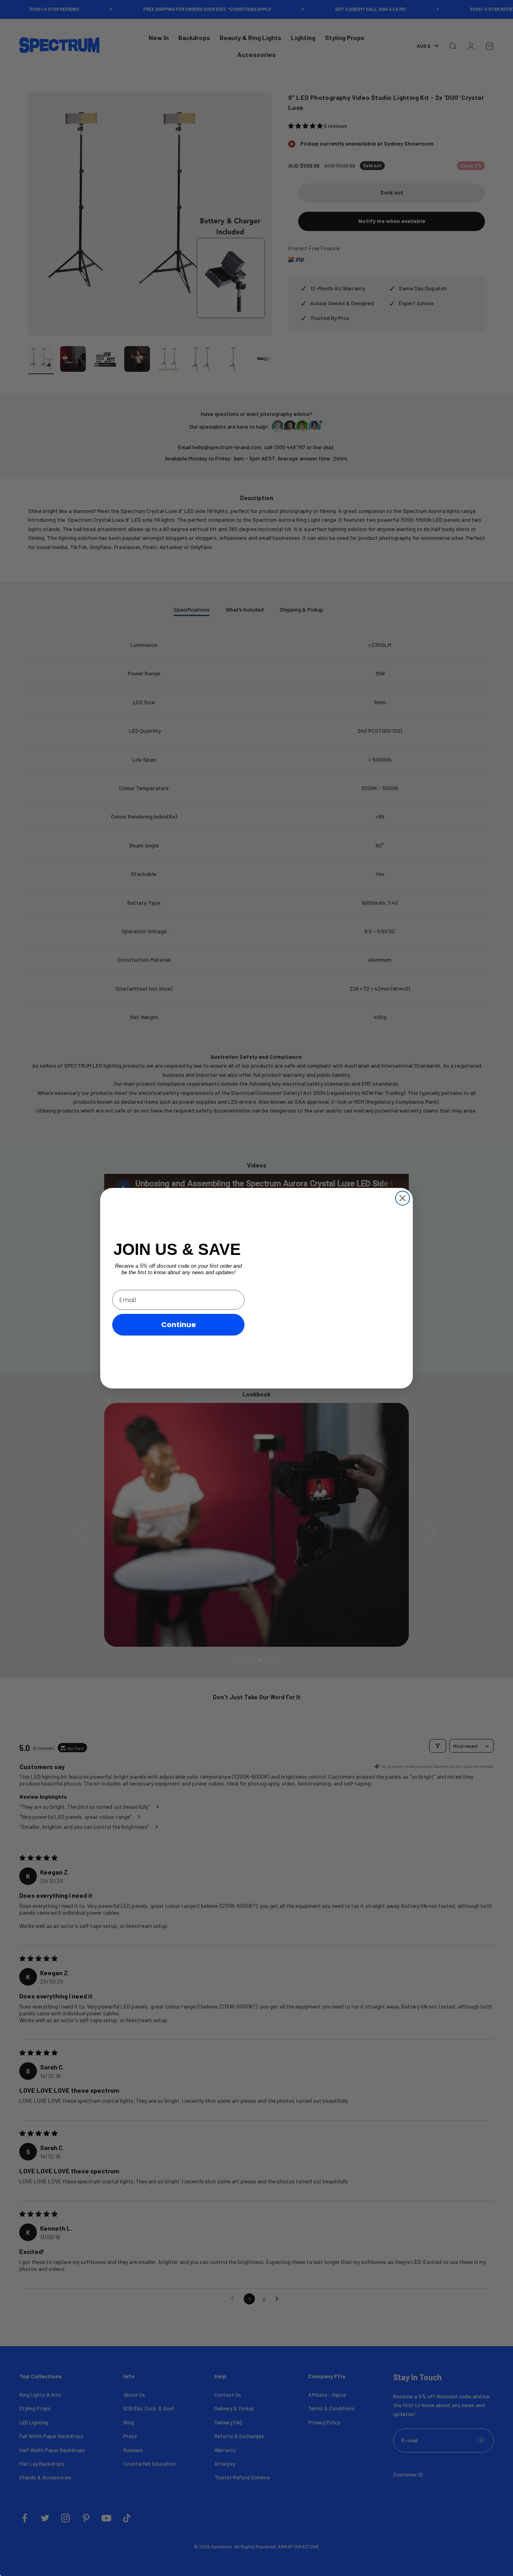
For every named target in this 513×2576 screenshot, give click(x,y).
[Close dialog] (403, 1198)
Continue (179, 1324)
